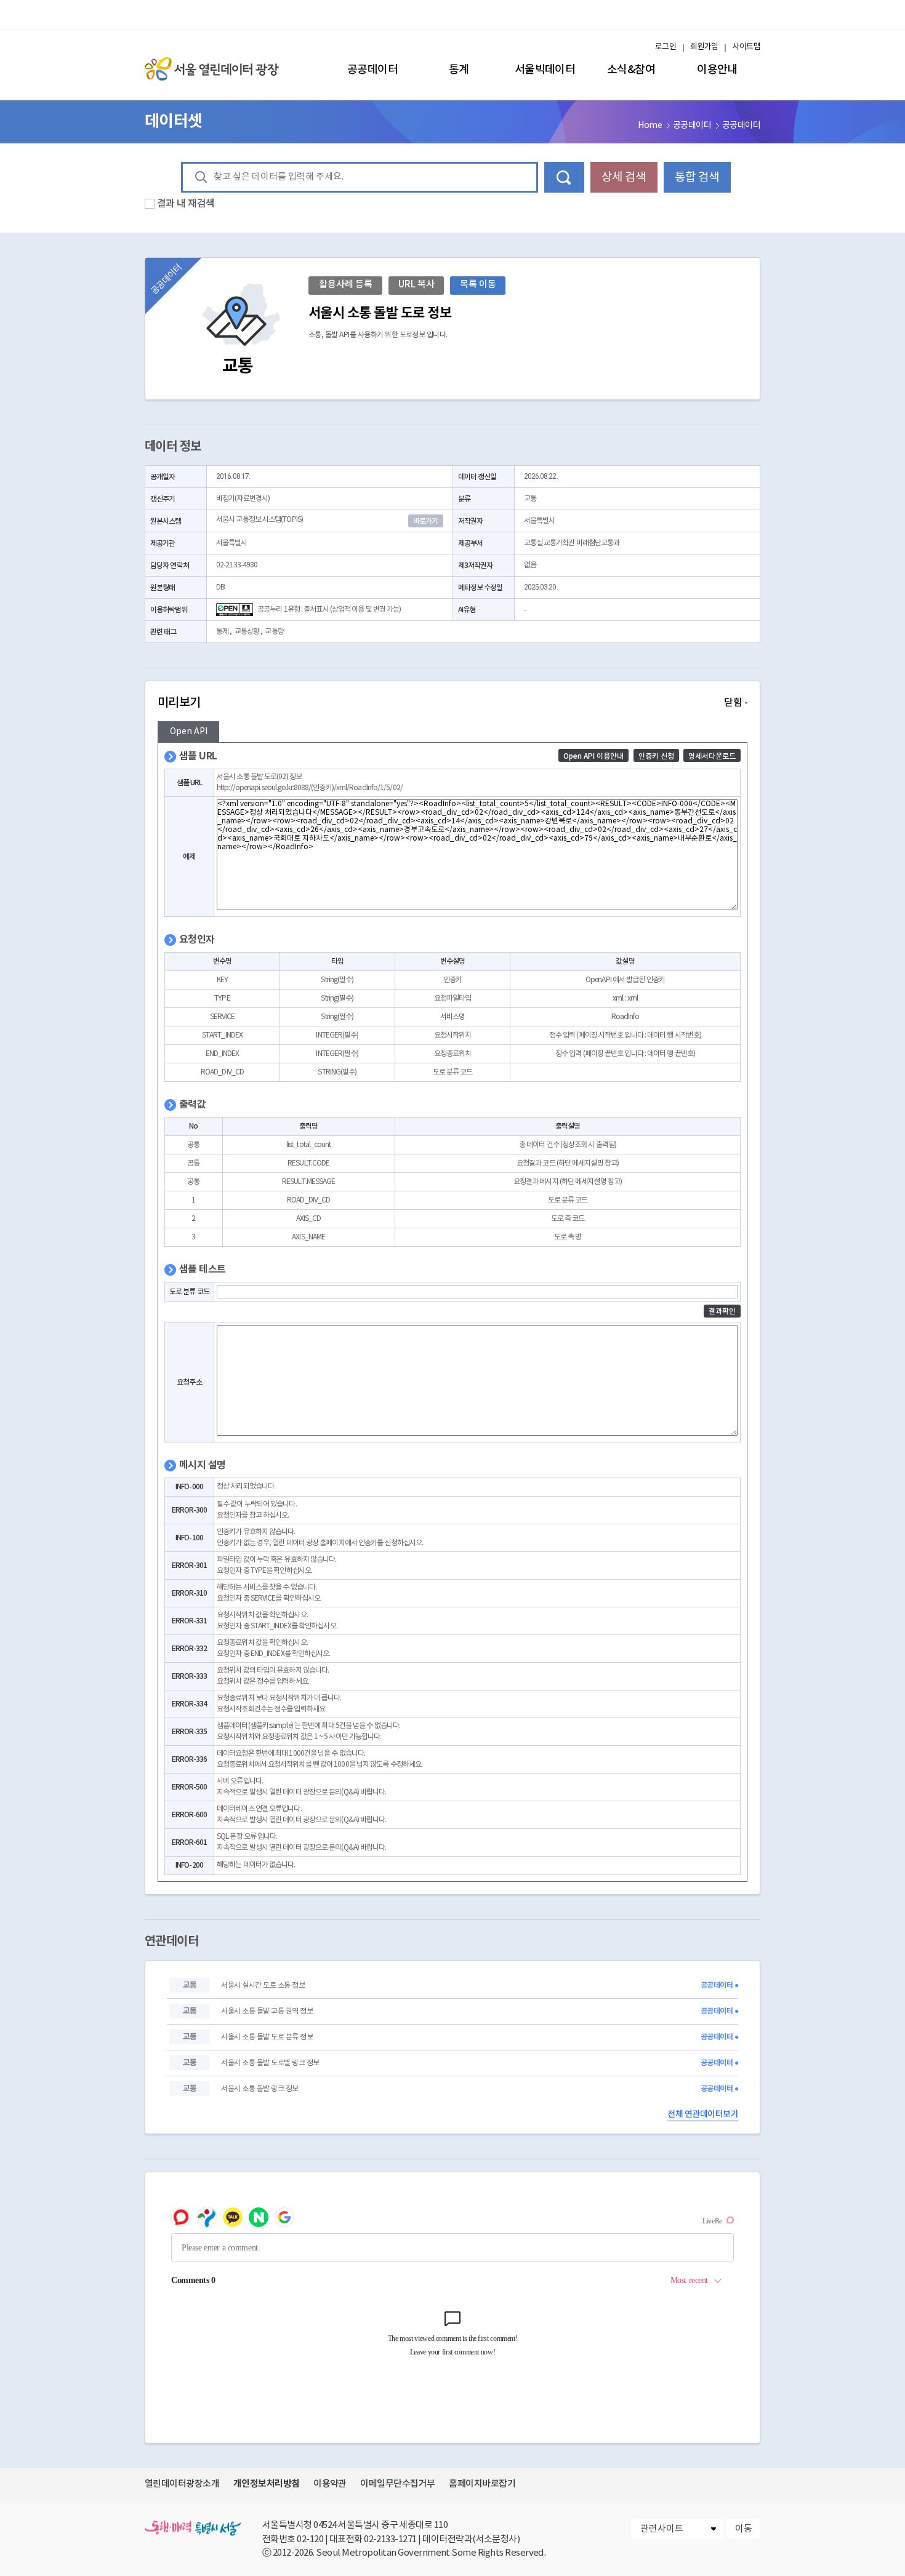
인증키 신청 (656, 756)
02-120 (310, 2539)
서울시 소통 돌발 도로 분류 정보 (267, 2037)
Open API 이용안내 (593, 756)
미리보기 (452, 703)
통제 (222, 632)
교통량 (274, 632)
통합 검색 (697, 177)
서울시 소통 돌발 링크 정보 (259, 2089)
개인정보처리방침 (267, 2484)
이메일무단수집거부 (397, 2484)
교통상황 (247, 632)
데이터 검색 (564, 177)
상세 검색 (624, 177)
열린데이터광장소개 (182, 2484)
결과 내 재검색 (186, 204)
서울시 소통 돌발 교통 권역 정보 (267, 2011)
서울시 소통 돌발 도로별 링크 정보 (270, 2063)
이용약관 (330, 2484)
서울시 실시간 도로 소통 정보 (263, 1986)
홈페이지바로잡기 (482, 2484)
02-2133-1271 (390, 2539)
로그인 (666, 47)
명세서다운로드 (712, 756)
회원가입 (704, 47)
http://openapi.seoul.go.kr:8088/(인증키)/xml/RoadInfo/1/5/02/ (310, 788)
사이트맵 (746, 47)
